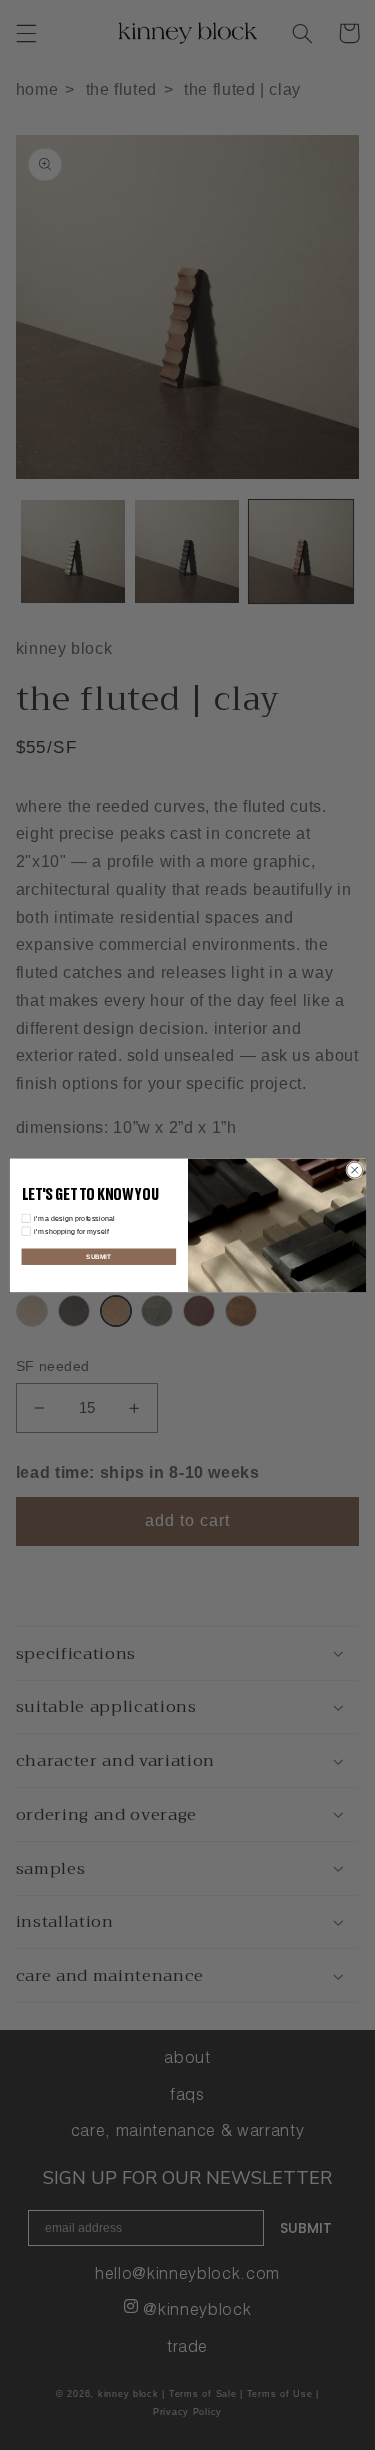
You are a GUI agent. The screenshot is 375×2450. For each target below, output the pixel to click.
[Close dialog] (354, 1170)
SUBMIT (98, 1256)
